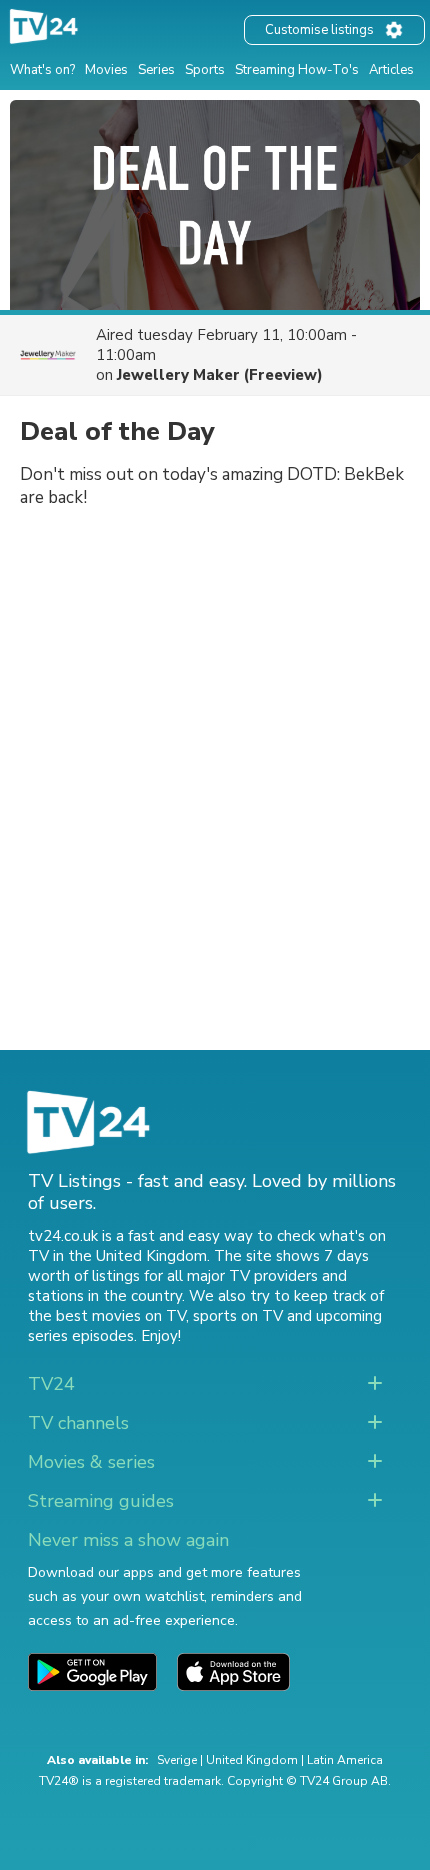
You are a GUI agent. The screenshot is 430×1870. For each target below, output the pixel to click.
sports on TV (238, 1316)
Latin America (345, 1760)
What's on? (42, 70)
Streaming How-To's (297, 70)
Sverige (177, 1760)
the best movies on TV (107, 1316)
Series (156, 70)
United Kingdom (252, 1760)
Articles (391, 70)
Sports (205, 70)
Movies (106, 70)
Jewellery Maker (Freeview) (220, 375)
